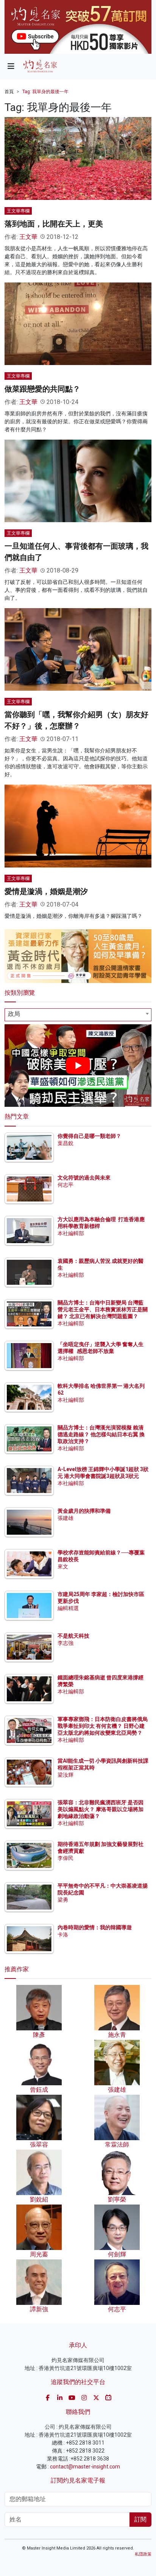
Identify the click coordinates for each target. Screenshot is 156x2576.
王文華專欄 (18, 211)
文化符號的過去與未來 (84, 1178)
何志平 (66, 1185)
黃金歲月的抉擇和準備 (84, 1511)
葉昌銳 (66, 1143)
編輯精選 (68, 1608)
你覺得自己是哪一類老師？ (89, 1136)
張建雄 (66, 1518)
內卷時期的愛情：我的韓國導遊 (95, 1927)
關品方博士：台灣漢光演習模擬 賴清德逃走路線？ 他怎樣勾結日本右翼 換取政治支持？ (101, 1434)
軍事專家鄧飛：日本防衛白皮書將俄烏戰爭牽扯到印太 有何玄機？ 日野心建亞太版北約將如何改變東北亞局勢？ (103, 1726)
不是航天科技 (73, 1636)
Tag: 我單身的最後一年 (45, 92)
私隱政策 (143, 2554)
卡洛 (63, 1935)
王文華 (28, 237)
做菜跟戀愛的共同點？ (42, 389)
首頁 (9, 92)
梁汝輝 (66, 1775)
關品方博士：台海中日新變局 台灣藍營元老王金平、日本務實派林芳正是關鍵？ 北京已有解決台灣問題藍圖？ (103, 1309)
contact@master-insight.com (85, 2467)
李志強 (66, 1643)
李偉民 (66, 1858)
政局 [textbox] (14, 1014)
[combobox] (78, 1015)
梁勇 (63, 1900)
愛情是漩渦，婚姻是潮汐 (46, 891)
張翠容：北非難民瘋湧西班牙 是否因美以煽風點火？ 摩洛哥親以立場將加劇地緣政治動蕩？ (101, 1809)
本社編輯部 (71, 1233)
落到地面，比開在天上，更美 (54, 224)
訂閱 (140, 2519)
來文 (63, 1567)
